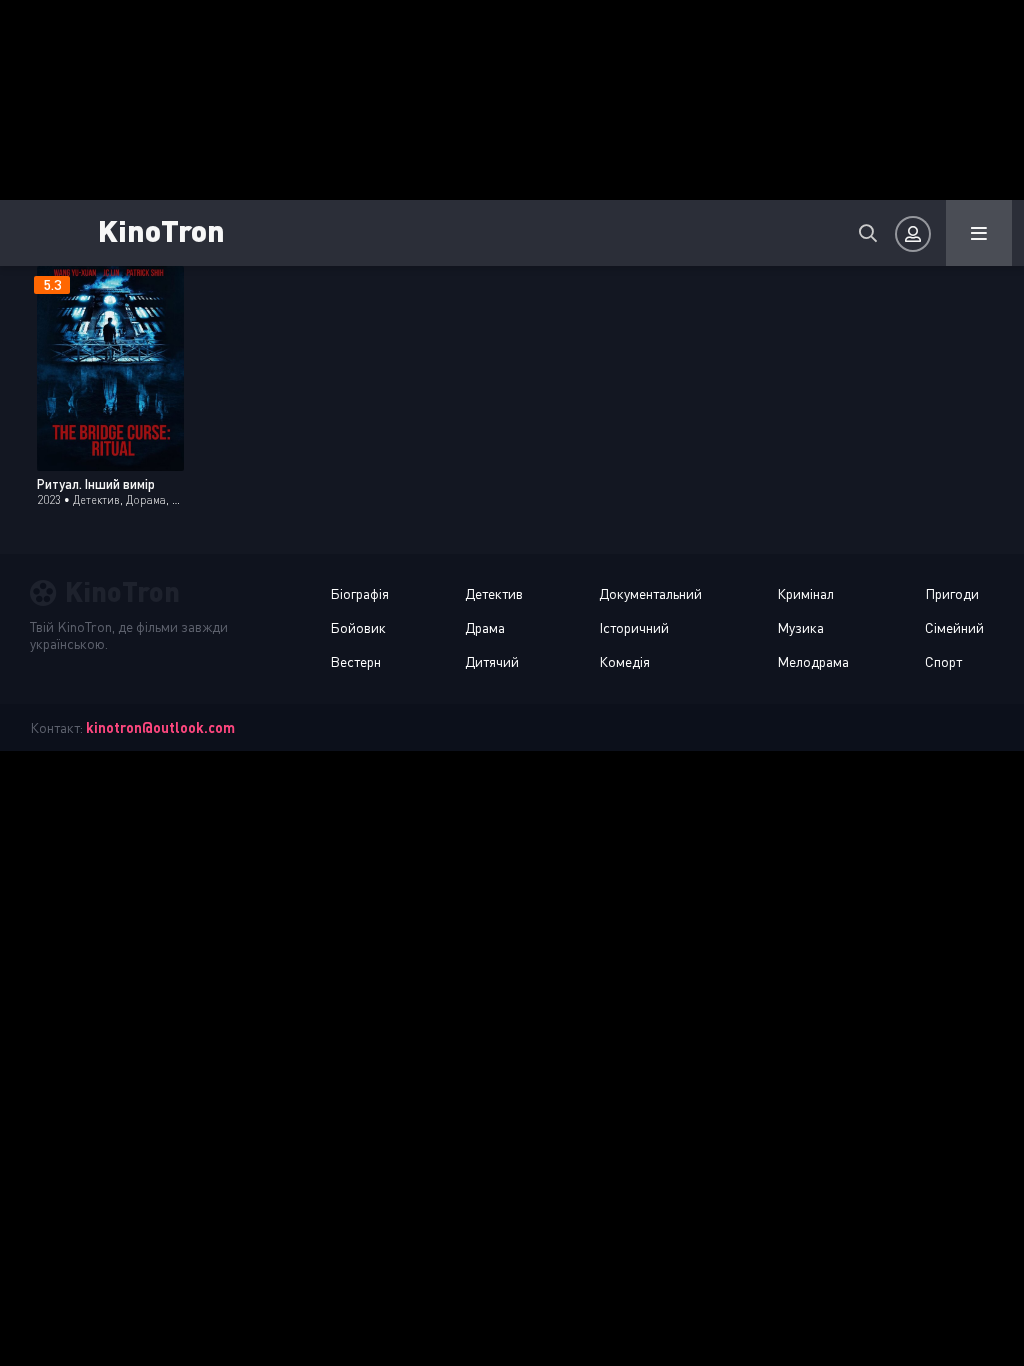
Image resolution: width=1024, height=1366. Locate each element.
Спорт (943, 661)
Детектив (494, 593)
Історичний (634, 627)
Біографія (359, 593)
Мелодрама (813, 661)
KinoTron (161, 229)
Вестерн (355, 661)
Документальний (650, 593)
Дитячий (492, 661)
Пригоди (952, 593)
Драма (485, 627)
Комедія (624, 661)
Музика (800, 627)
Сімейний (954, 627)
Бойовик (358, 627)
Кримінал (805, 593)
